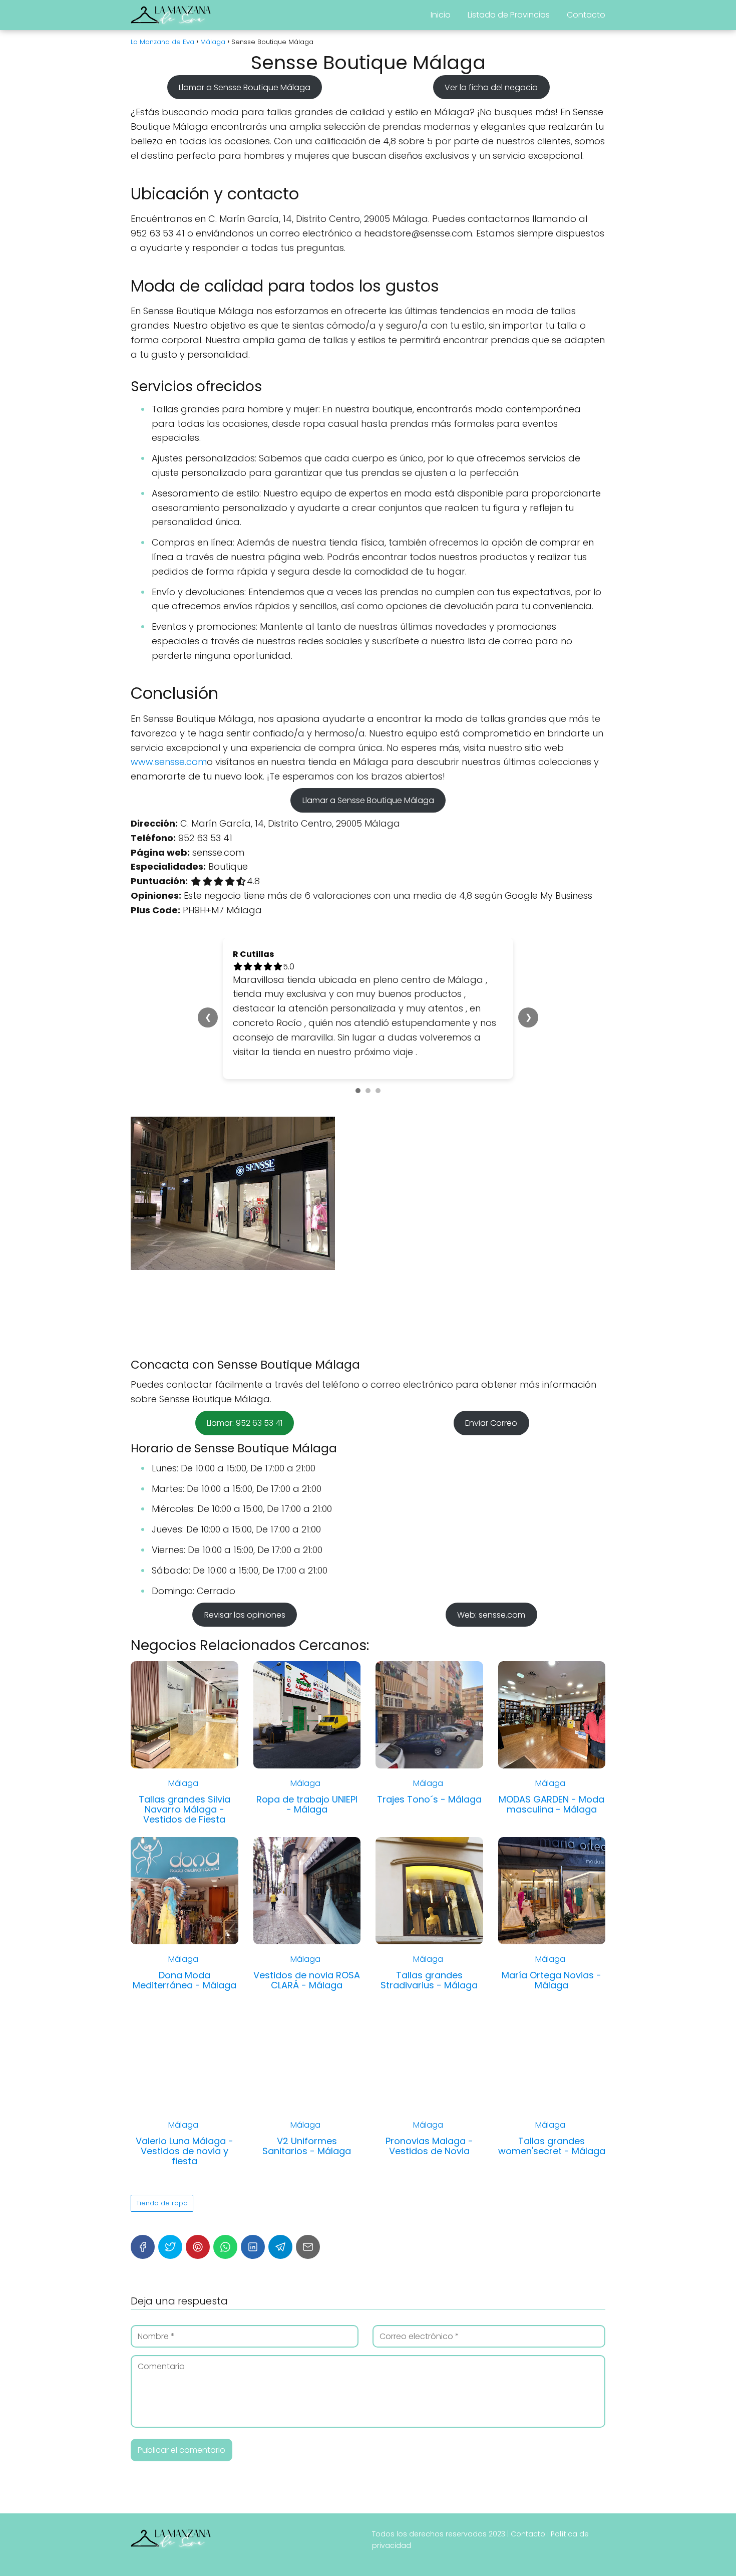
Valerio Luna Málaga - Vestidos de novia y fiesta (185, 2151)
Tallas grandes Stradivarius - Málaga (429, 1980)
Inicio (441, 15)
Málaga (183, 1783)
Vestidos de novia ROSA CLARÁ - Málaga (307, 1980)
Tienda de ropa (162, 2203)
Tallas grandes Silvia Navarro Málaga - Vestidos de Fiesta (185, 1809)
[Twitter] (170, 2247)
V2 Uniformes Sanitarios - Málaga (307, 2146)
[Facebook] (143, 2247)
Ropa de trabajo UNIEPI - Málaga (307, 1804)
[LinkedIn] (253, 2247)
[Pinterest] (198, 2247)
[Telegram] (280, 2247)
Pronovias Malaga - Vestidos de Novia (429, 2146)
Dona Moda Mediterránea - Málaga (185, 1980)
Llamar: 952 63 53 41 (245, 1423)
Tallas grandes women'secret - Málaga (552, 2146)
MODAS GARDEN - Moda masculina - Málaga (551, 1804)
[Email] (308, 2247)
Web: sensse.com (491, 1614)
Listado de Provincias (509, 15)
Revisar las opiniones (245, 1614)
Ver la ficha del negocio (491, 87)
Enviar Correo (491, 1423)
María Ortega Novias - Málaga (551, 1980)
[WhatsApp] (225, 2247)
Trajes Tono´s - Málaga (429, 1799)
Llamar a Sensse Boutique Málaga (245, 87)
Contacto (586, 15)
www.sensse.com (169, 762)
